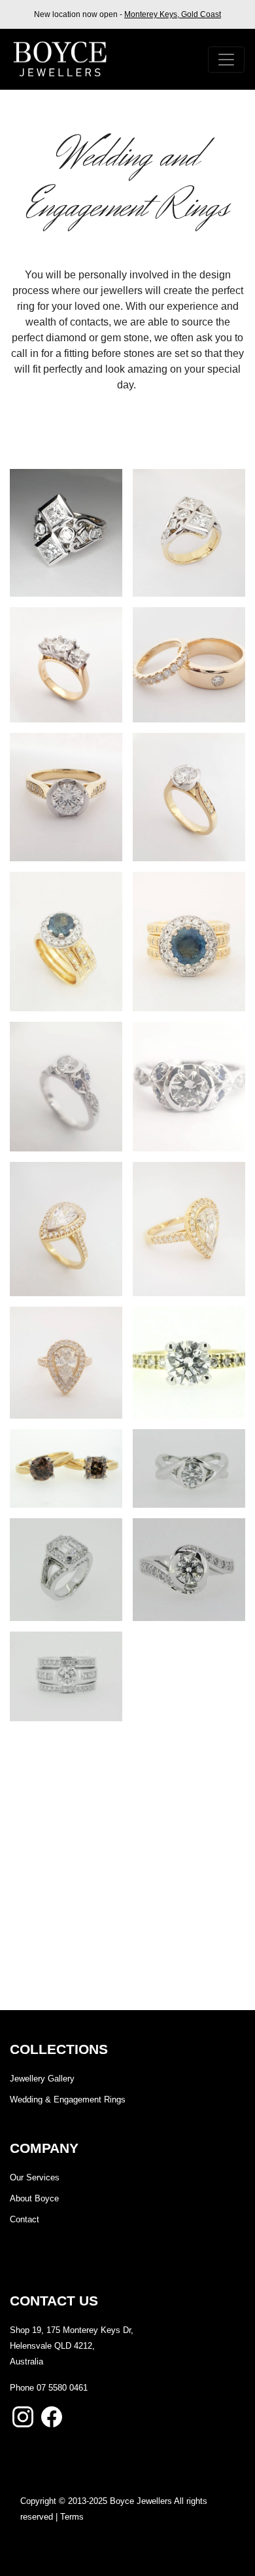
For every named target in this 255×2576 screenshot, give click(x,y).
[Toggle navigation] (226, 60)
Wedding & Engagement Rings (68, 2100)
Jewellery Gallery (42, 2079)
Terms (72, 2517)
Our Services (35, 2177)
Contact (25, 2219)
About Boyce (34, 2198)
